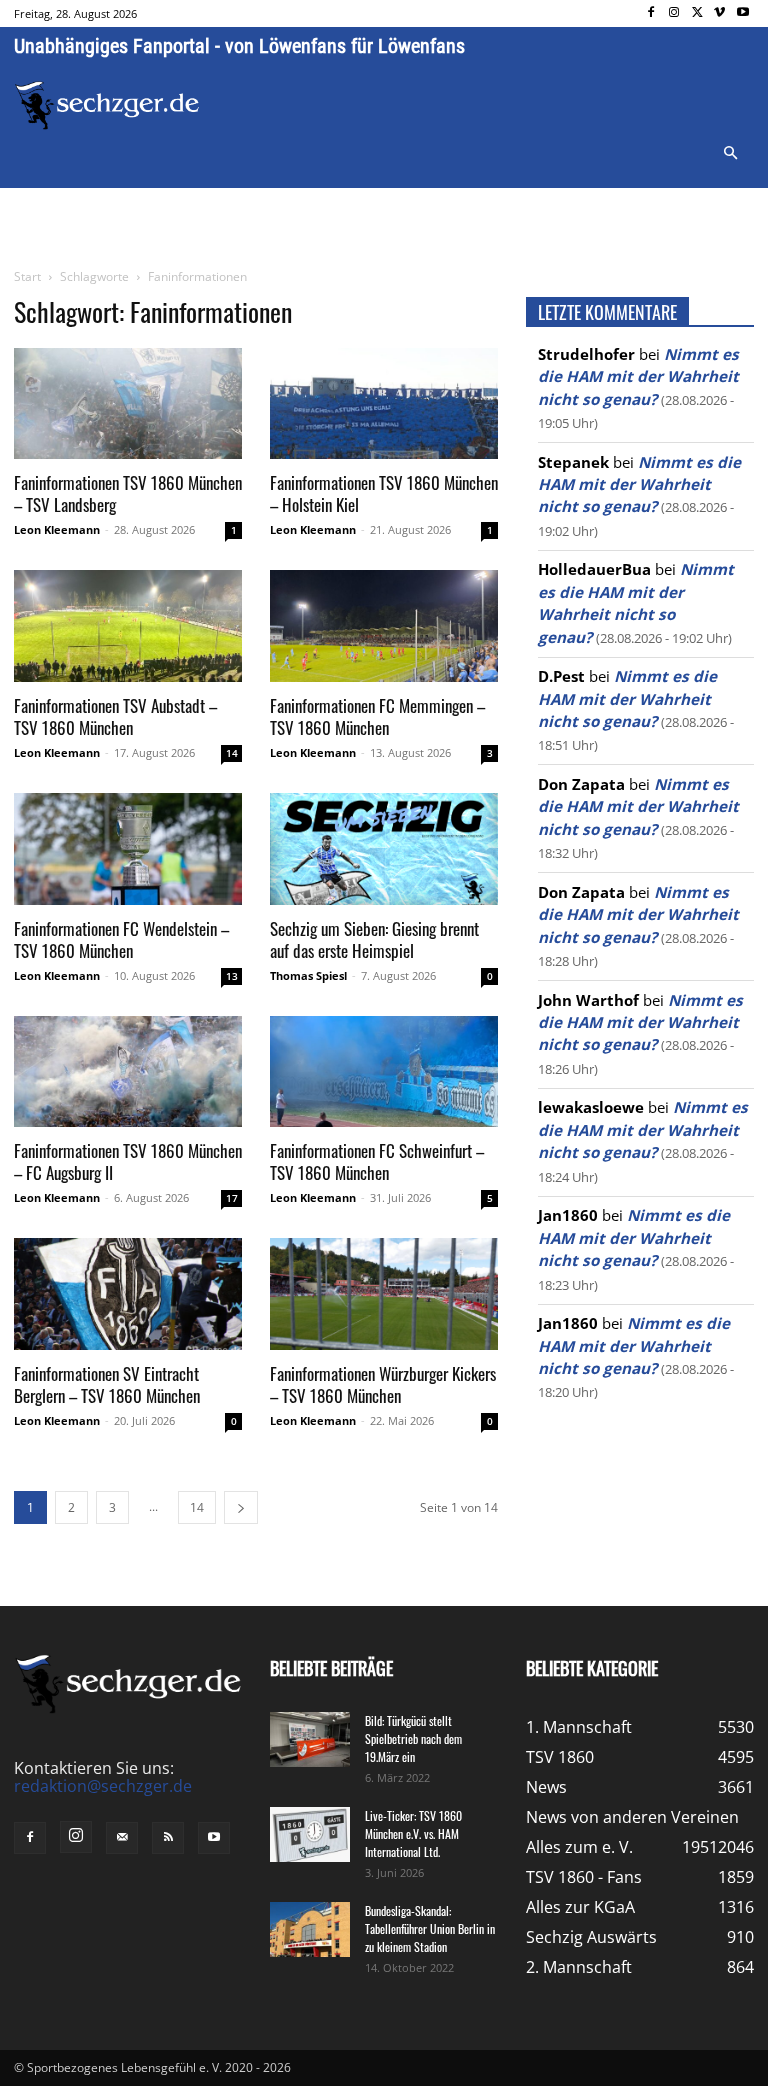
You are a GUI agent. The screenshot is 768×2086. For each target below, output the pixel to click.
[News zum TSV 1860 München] (107, 105)
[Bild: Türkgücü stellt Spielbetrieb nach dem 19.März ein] (310, 1739)
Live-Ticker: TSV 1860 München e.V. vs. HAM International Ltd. (413, 1833)
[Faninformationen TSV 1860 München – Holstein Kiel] (384, 404)
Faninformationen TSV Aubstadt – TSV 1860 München (115, 716)
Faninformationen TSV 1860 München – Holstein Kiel (384, 493)
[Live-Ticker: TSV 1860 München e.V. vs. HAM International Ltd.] (310, 1834)
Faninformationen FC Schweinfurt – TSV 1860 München (377, 1161)
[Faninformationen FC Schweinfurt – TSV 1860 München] (384, 1072)
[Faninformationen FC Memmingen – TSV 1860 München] (384, 626)
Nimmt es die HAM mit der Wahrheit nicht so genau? (638, 376)
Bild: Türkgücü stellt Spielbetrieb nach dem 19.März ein (413, 1738)
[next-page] (241, 1507)
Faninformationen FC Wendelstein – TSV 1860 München (121, 939)
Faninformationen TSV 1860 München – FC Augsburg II (128, 1161)
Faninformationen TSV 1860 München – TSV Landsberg (128, 493)
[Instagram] (674, 13)
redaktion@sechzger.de (103, 1786)
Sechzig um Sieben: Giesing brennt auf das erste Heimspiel (374, 939)
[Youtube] (742, 13)
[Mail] (122, 1838)
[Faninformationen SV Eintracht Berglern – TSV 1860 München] (128, 1294)
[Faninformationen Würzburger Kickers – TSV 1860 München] (384, 1294)
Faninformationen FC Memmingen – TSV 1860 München (377, 716)
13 (232, 976)
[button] (730, 154)
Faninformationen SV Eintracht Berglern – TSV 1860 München (107, 1384)
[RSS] (168, 1838)
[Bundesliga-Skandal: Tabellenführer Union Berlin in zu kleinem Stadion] (310, 1929)
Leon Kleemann (57, 529)
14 (232, 753)
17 (232, 1198)
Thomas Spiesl (308, 975)
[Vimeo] (719, 13)
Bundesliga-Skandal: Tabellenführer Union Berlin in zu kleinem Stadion (430, 1928)
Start (27, 276)
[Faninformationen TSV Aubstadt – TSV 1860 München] (128, 626)
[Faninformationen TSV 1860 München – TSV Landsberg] (128, 404)
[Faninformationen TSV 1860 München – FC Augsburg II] (128, 1072)
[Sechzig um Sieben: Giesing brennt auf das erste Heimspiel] (384, 849)
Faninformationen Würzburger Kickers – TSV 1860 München (383, 1384)
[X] (697, 13)
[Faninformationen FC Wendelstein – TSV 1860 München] (128, 849)
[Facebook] (651, 13)
